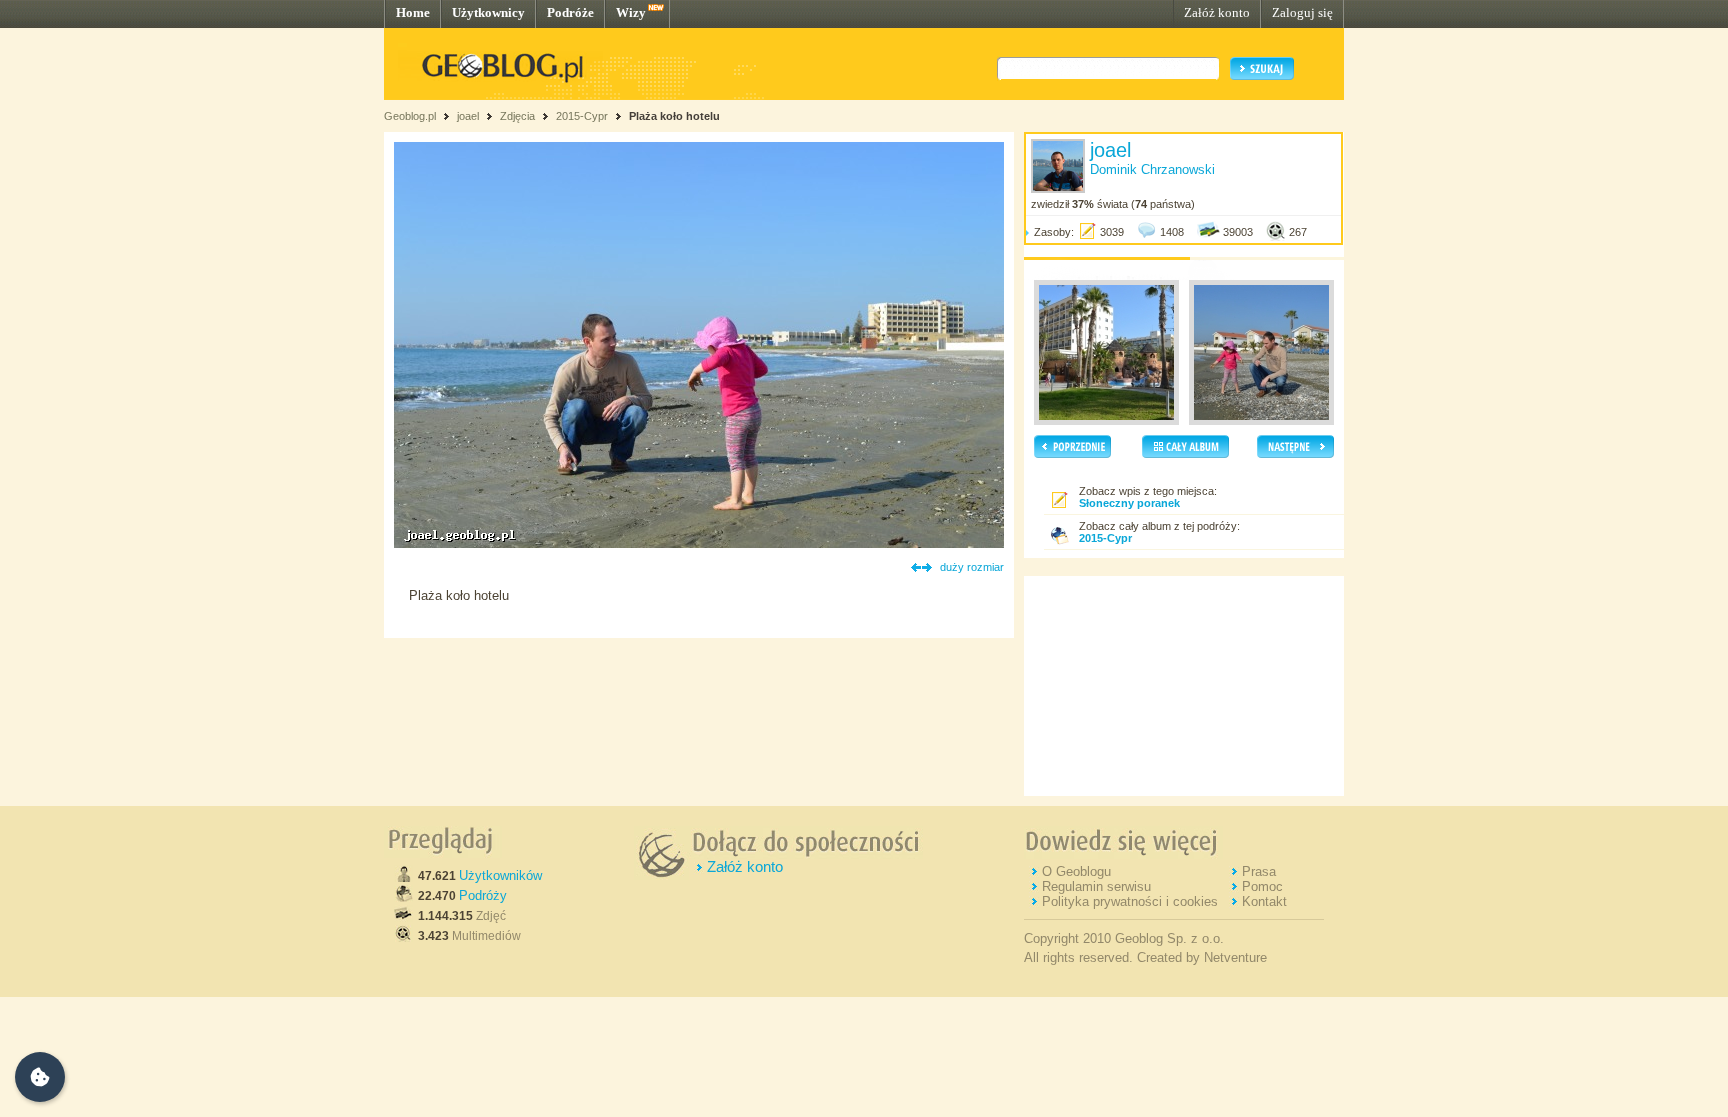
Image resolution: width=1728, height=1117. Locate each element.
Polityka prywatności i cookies (1130, 901)
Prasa (1259, 871)
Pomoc (1262, 886)
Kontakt (1264, 901)
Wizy (631, 12)
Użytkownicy (488, 12)
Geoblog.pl (410, 116)
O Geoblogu (1076, 871)
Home (413, 12)
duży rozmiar (972, 567)
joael (468, 116)
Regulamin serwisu (1096, 886)
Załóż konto (1217, 12)
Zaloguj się (1302, 12)
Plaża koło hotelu (674, 116)
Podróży (483, 895)
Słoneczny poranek (1129, 503)
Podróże (570, 12)
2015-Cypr (582, 116)
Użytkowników (500, 875)
